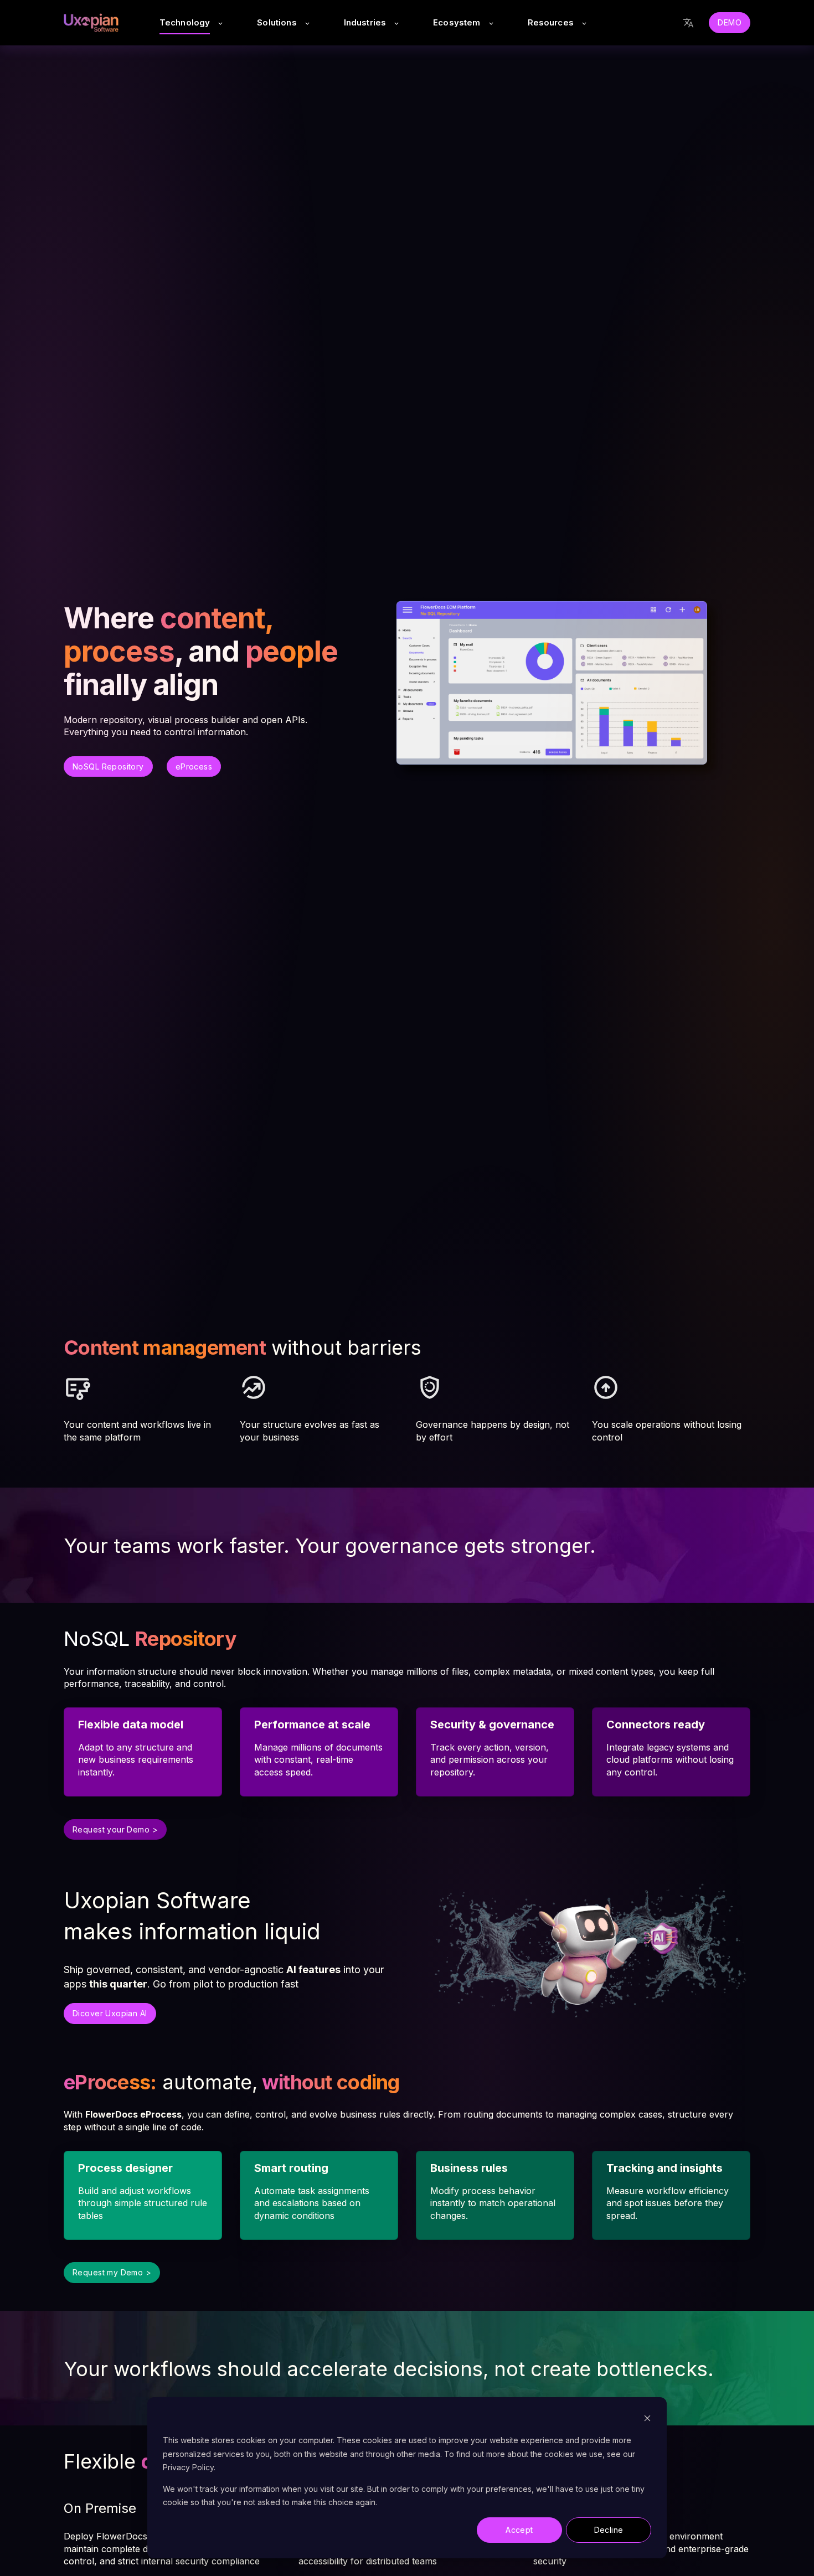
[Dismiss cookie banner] (647, 2420)
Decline (609, 2530)
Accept (519, 2530)
